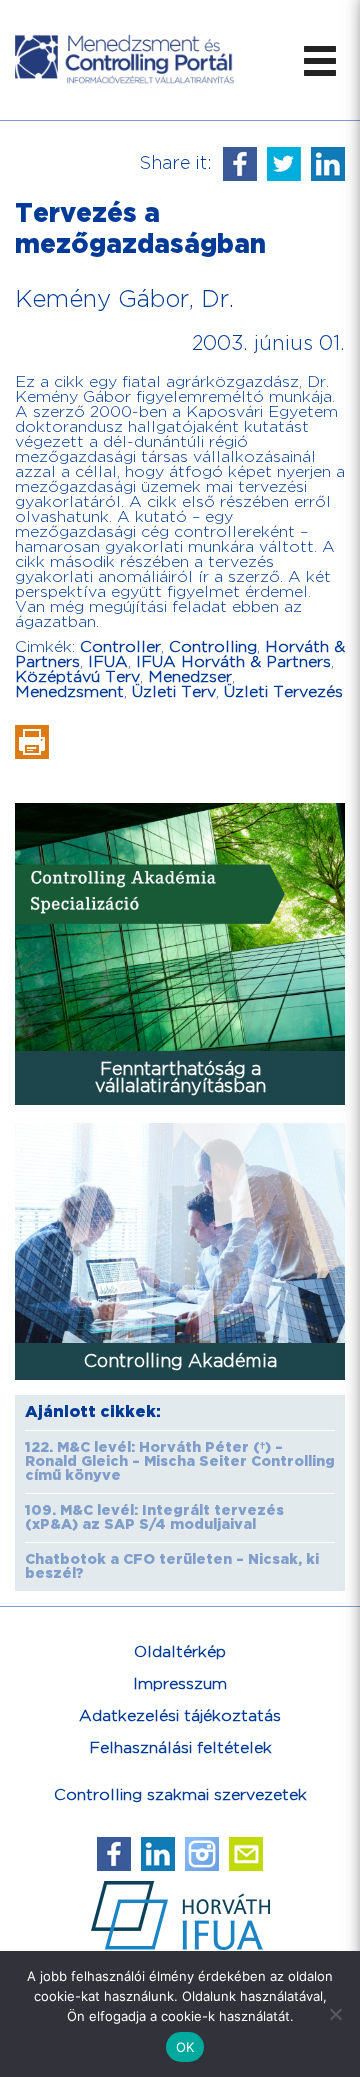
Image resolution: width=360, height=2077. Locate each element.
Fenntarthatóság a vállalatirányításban (180, 1078)
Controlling (213, 647)
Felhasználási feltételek (180, 1748)
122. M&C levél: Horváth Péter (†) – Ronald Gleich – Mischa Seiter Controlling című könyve (180, 1462)
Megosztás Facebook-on (240, 164)
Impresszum (180, 1684)
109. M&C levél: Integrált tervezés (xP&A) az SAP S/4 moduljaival (154, 1518)
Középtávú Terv (77, 677)
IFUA (108, 662)
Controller (120, 647)
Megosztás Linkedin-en (328, 164)
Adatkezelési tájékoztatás (180, 1716)
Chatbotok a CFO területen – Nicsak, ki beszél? (172, 1567)
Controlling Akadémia (180, 1361)
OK (185, 2047)
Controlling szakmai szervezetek (180, 1795)
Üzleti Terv (174, 692)
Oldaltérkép (180, 1652)
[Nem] (335, 2014)
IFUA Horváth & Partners (233, 662)
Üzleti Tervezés (283, 692)
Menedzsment (69, 692)
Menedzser (190, 677)
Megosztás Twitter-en (284, 164)
